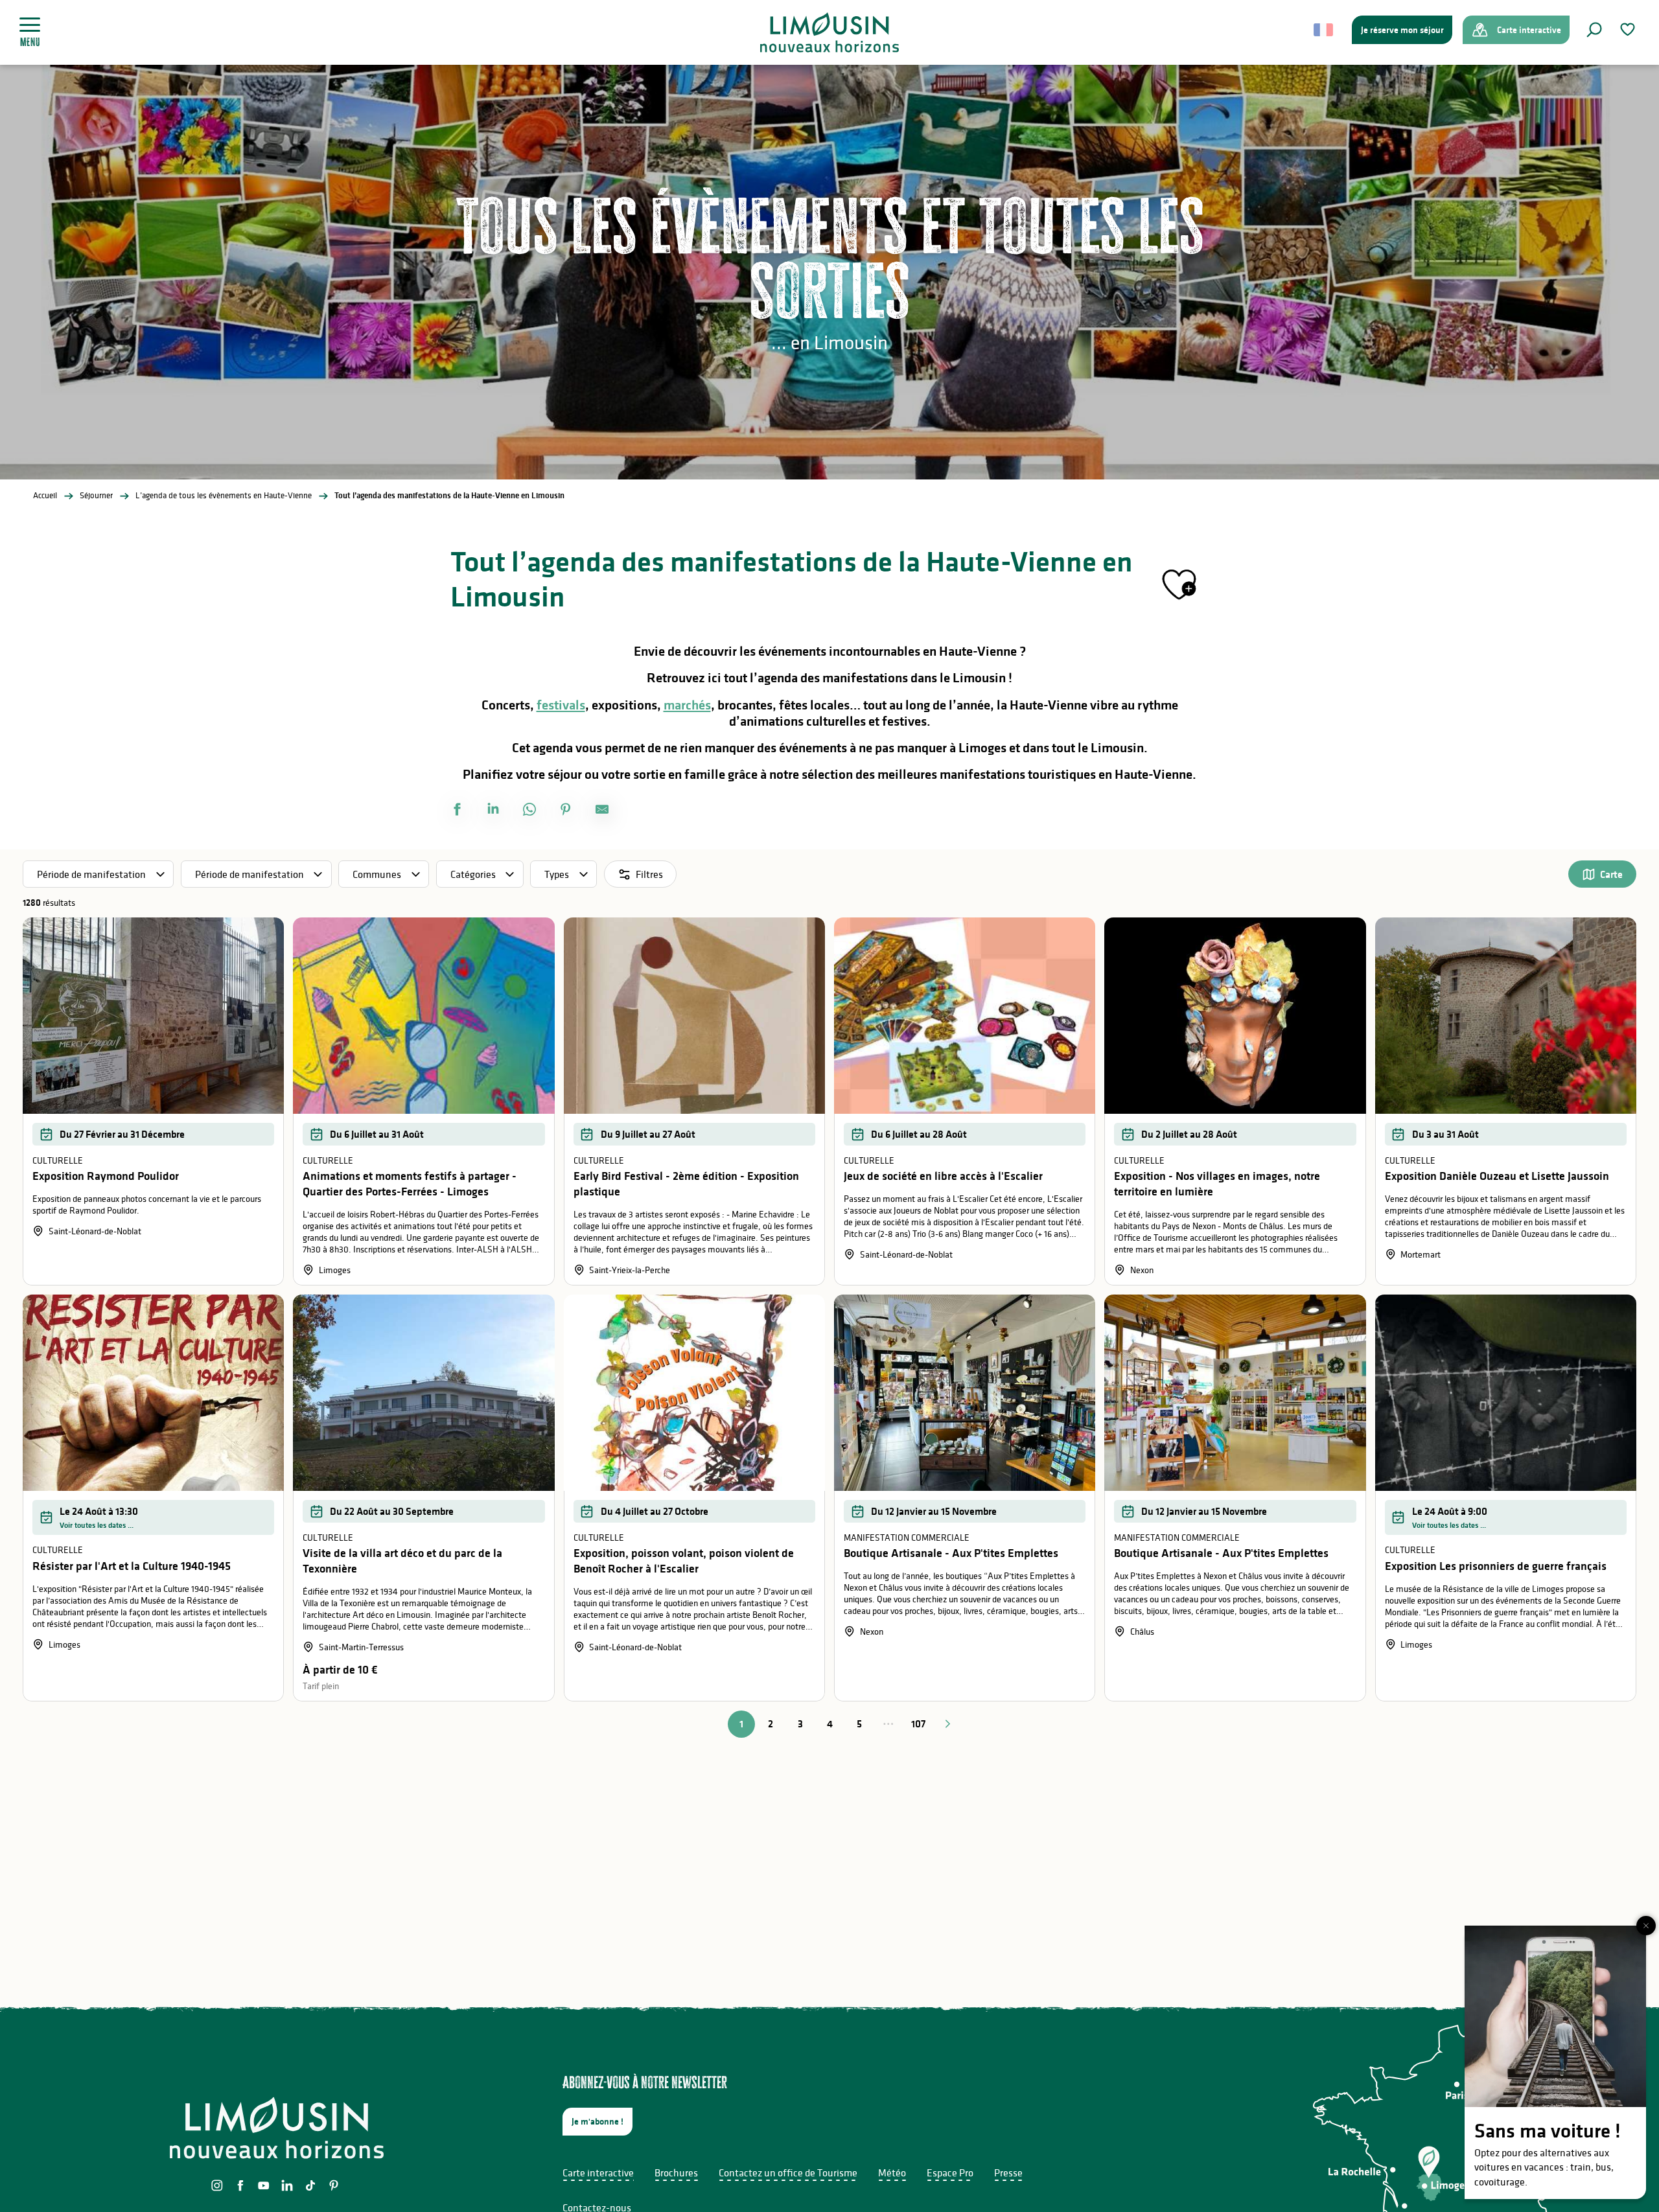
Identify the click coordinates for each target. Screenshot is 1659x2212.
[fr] (1324, 30)
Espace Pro (950, 2172)
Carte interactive (598, 2172)
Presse (1008, 2172)
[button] (1594, 30)
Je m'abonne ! (597, 2121)
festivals (561, 705)
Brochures (676, 2172)
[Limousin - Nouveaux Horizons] (830, 32)
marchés (687, 705)
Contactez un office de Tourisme (788, 2172)
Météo (892, 2172)
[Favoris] (1629, 29)
